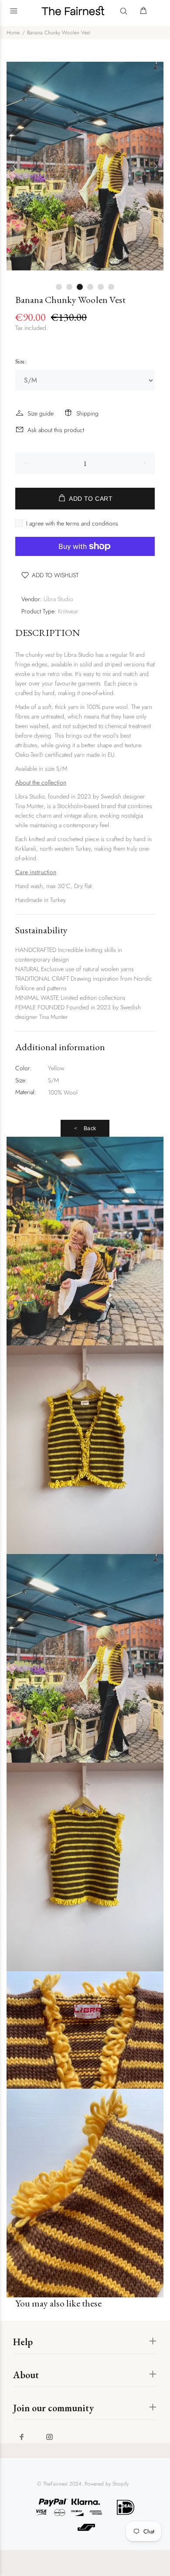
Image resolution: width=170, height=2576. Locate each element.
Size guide (41, 413)
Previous (15, 166)
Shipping (87, 413)
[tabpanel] (85, 166)
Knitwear (68, 611)
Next (155, 166)
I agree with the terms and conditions (72, 523)
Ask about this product (56, 430)
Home (13, 33)
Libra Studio (58, 599)
